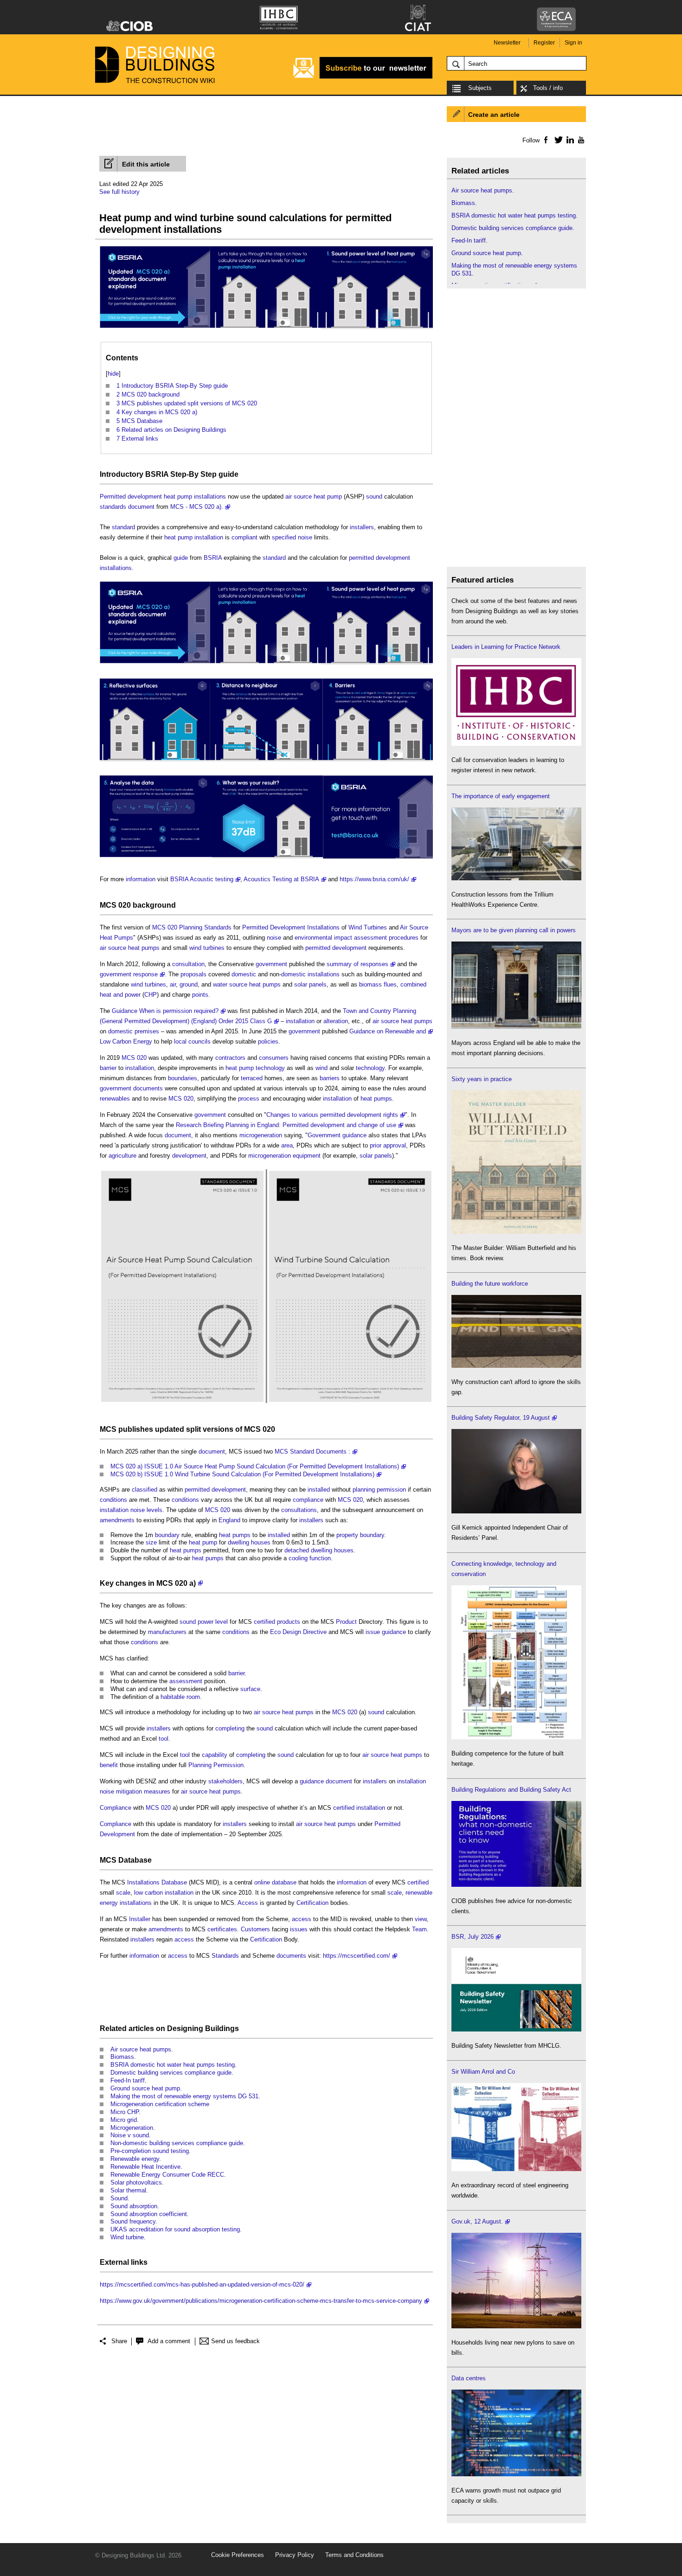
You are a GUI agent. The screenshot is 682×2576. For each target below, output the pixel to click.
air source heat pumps (130, 948)
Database (135, 1860)
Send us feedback (235, 2341)
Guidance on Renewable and (388, 1031)
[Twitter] (557, 140)
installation (209, 537)
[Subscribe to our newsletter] (363, 77)
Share (119, 2341)
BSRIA (157, 474)
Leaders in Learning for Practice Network (506, 647)
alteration (336, 1021)
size (151, 1542)
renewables (115, 1099)
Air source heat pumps (141, 2049)
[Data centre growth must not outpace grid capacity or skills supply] (516, 2474)
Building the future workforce (490, 1284)
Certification (312, 1903)
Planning (191, 927)
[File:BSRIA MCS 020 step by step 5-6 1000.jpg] (266, 859)
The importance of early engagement (501, 796)
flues (390, 984)
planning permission (379, 1490)
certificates (222, 1929)
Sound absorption (134, 2206)
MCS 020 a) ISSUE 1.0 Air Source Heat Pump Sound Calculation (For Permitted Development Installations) (255, 1466)
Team (419, 1929)
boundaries (183, 1078)
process (249, 1099)
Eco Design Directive (298, 1632)
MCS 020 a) (176, 1583)
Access (248, 1903)
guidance (354, 1135)
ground (189, 984)
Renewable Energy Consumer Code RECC (167, 2175)
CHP (151, 995)
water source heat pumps (247, 984)
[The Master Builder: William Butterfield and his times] (516, 1232)
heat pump (178, 497)
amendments (117, 1520)
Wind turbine (127, 2237)
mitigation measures (143, 1791)
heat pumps (376, 1099)
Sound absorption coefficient (149, 2214)
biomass (370, 984)
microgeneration (261, 1135)
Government (324, 1135)
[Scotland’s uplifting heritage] (516, 2169)
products (289, 1622)
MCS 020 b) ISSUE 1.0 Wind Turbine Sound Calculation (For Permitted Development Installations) (242, 1474)
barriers (330, 1078)
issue (373, 1632)
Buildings (222, 2028)
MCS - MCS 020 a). (197, 507)
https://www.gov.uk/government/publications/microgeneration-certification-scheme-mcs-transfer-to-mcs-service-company (261, 2301)
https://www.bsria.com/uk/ (374, 879)
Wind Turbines (368, 927)
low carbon (148, 1893)
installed (319, 1490)
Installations (323, 927)
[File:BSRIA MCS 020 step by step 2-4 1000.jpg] (266, 762)
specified (284, 537)
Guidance (125, 1011)
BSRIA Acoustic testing (202, 879)
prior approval (388, 1145)
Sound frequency (133, 2221)
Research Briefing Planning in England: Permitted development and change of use (286, 1125)
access (302, 1919)
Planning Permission (216, 1765)
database (284, 1882)
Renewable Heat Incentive (145, 2167)
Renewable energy (135, 2159)
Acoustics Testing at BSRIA (281, 879)
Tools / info (548, 88)
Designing (185, 2028)
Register (544, 43)
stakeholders (225, 1781)
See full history (119, 192)
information (141, 879)
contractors (230, 1058)
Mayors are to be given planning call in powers (514, 930)
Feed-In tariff (128, 2080)
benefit (109, 1765)
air (173, 984)
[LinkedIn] (569, 140)
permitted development (380, 558)
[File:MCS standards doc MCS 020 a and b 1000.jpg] (266, 330)
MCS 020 (115, 905)
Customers (255, 1929)
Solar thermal (128, 2190)
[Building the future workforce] (516, 1366)
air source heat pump (314, 497)
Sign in (573, 43)
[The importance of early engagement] (516, 878)
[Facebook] (545, 140)
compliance (308, 1500)
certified (264, 1622)
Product (346, 1622)
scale (123, 1893)
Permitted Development (274, 927)
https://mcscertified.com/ (357, 1956)
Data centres (469, 2378)
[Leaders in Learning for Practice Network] (516, 744)
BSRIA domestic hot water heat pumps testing (173, 2065)
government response (129, 974)
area (287, 1145)
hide (113, 374)
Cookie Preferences (238, 2555)
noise (305, 537)
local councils (192, 1041)
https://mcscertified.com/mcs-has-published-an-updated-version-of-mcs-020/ (202, 2284)
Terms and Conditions (354, 2555)
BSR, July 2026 (473, 1937)
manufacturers (167, 1632)
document (141, 507)
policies (268, 1041)
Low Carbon (116, 1041)
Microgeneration (132, 2128)
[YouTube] (580, 140)
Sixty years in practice (482, 1079)
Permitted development (131, 497)
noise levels (146, 1510)
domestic (244, 974)
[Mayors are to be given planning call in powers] (516, 1027)
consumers (274, 1058)
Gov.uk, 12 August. (477, 2221)
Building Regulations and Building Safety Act (511, 1790)
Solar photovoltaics (136, 2182)
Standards (218, 927)
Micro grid (124, 2120)
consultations (299, 1510)
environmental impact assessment (341, 938)
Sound (119, 2198)
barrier (108, 1068)
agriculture (122, 1156)
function (320, 1558)
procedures (404, 938)
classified (145, 1490)
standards (113, 507)
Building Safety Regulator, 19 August (501, 1418)
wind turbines (207, 948)
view (421, 1919)
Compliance (116, 1808)
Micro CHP (125, 2112)
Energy (143, 1041)
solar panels (310, 984)
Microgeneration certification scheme (160, 2104)
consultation (188, 964)
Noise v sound (130, 2135)
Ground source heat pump (145, 2088)
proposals (193, 974)
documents (148, 1088)
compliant (244, 537)
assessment (186, 1681)
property (347, 1535)
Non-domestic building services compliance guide (177, 2143)
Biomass (122, 2057)
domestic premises (134, 1031)
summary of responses (357, 964)
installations (210, 497)
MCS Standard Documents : (312, 1451)
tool (164, 1739)
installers (362, 527)
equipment (307, 1156)
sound (374, 497)
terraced (252, 1078)
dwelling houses (249, 1542)
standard (123, 527)
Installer (140, 1919)
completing (230, 1728)
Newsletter (507, 43)
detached (297, 1550)
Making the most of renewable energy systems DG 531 (184, 2096)
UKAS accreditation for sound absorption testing (175, 2229)
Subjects (480, 88)
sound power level (204, 1622)
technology (270, 1068)
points (200, 995)
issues (299, 1929)
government (271, 964)
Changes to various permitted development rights (332, 1115)
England (229, 1520)
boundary (167, 1535)
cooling (298, 1558)
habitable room (180, 1697)
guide (228, 474)
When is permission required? (179, 1011)
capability (215, 1755)
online (262, 1882)
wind (322, 1068)
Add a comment (169, 2341)
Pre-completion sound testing (150, 2151)
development (189, 1156)
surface (250, 1689)
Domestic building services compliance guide (171, 2073)
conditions (113, 1500)
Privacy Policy (295, 2555)
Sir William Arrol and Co (483, 2072)
